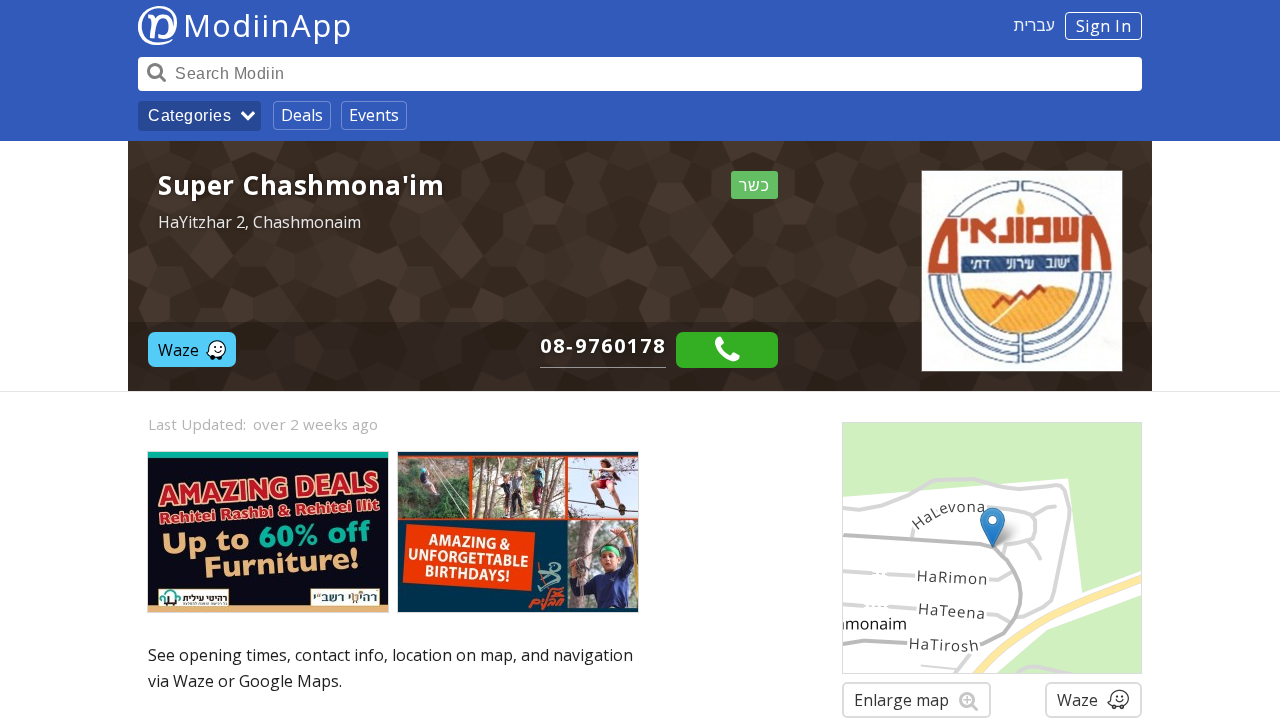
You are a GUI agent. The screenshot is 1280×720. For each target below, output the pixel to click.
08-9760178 (603, 345)
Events (374, 115)
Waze (178, 350)
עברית (1034, 25)
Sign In (1104, 26)
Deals (302, 115)
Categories (189, 115)
